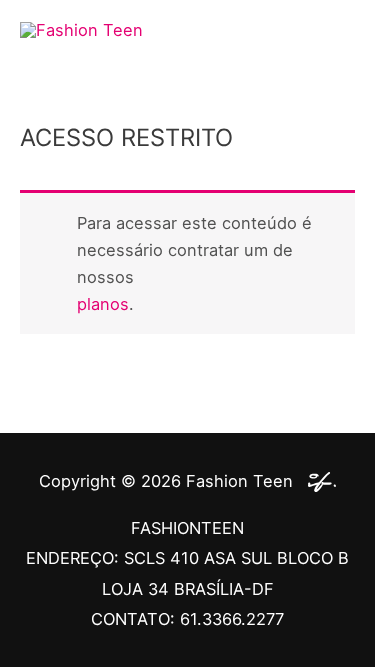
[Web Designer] (317, 481)
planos (103, 304)
